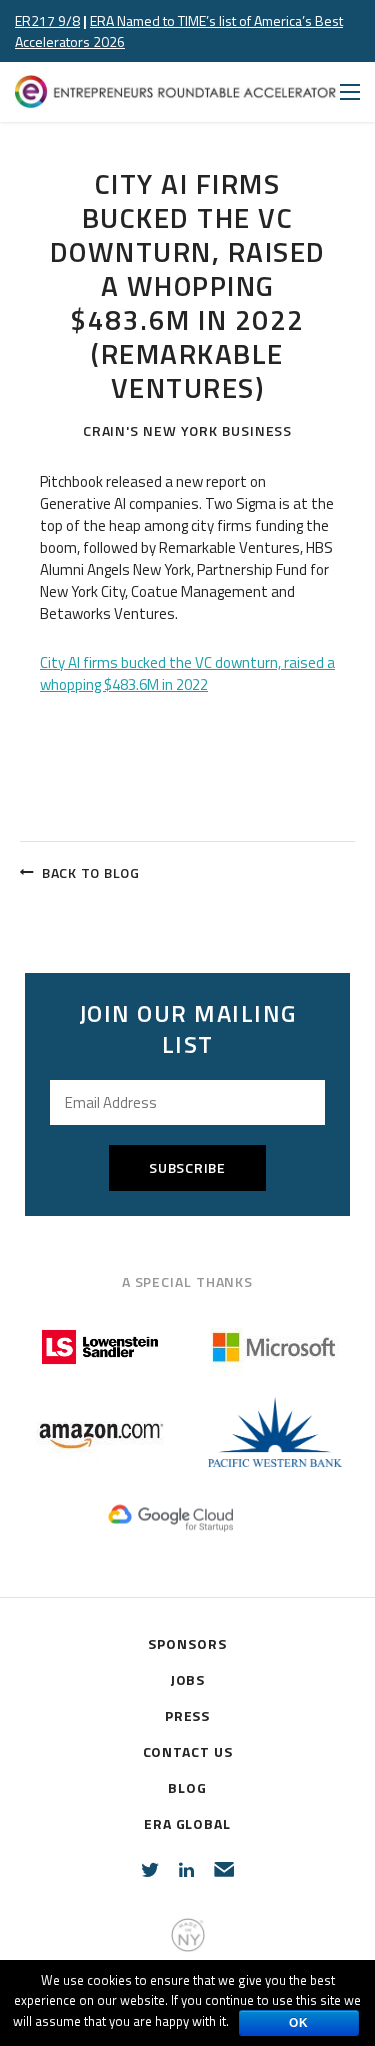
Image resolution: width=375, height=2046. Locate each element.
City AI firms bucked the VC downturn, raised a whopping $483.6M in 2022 (187, 673)
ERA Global (187, 1823)
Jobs (188, 1679)
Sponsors (187, 1643)
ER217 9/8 (47, 20)
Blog (187, 1787)
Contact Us (188, 1751)
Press (188, 1715)
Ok (299, 2023)
